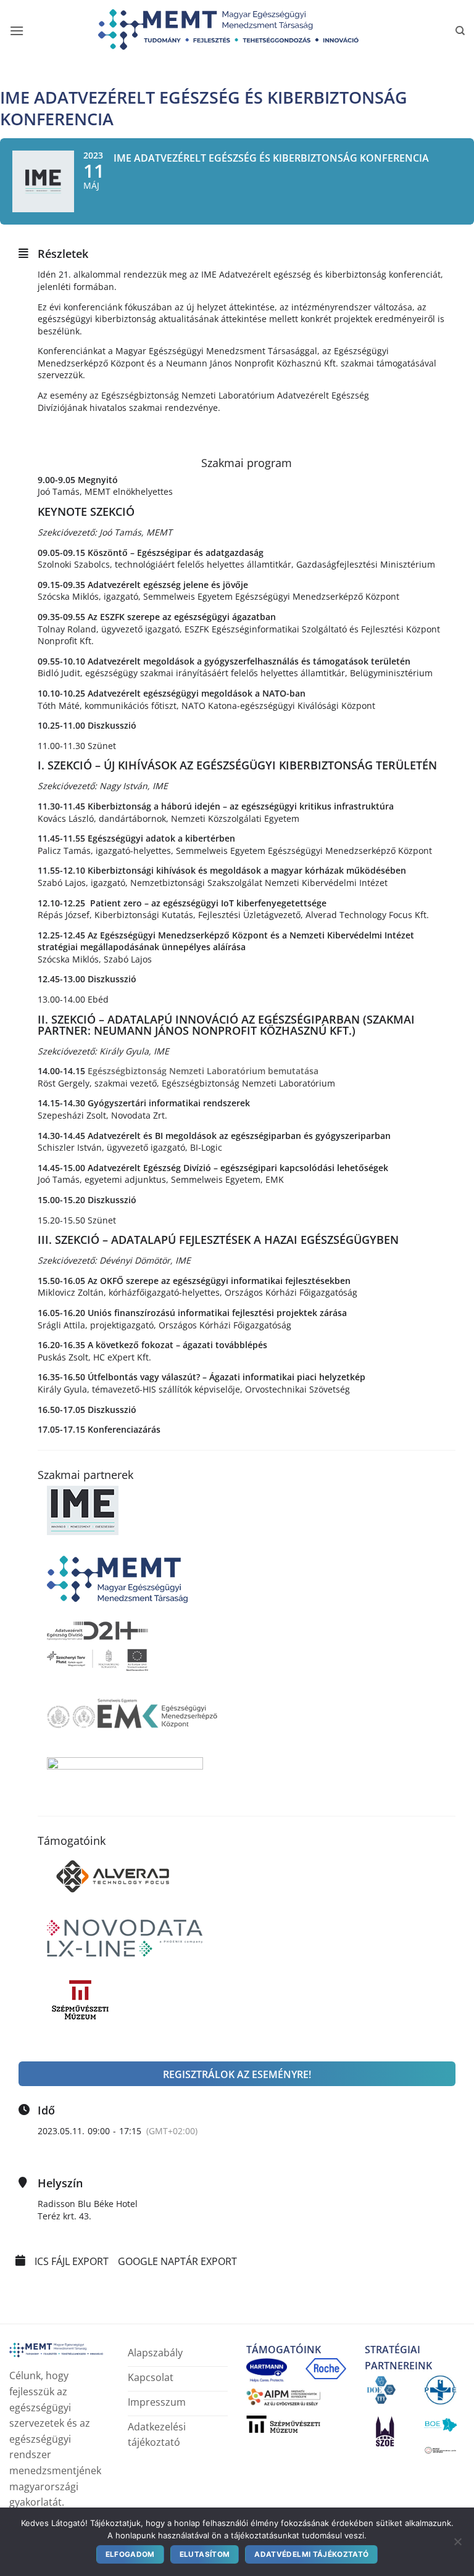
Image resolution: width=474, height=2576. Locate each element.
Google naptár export (177, 2262)
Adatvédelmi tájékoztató (311, 2554)
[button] (17, 31)
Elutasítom (205, 2554)
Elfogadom (130, 2554)
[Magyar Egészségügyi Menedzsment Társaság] (237, 31)
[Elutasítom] (457, 2544)
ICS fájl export (72, 2262)
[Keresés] (460, 31)
